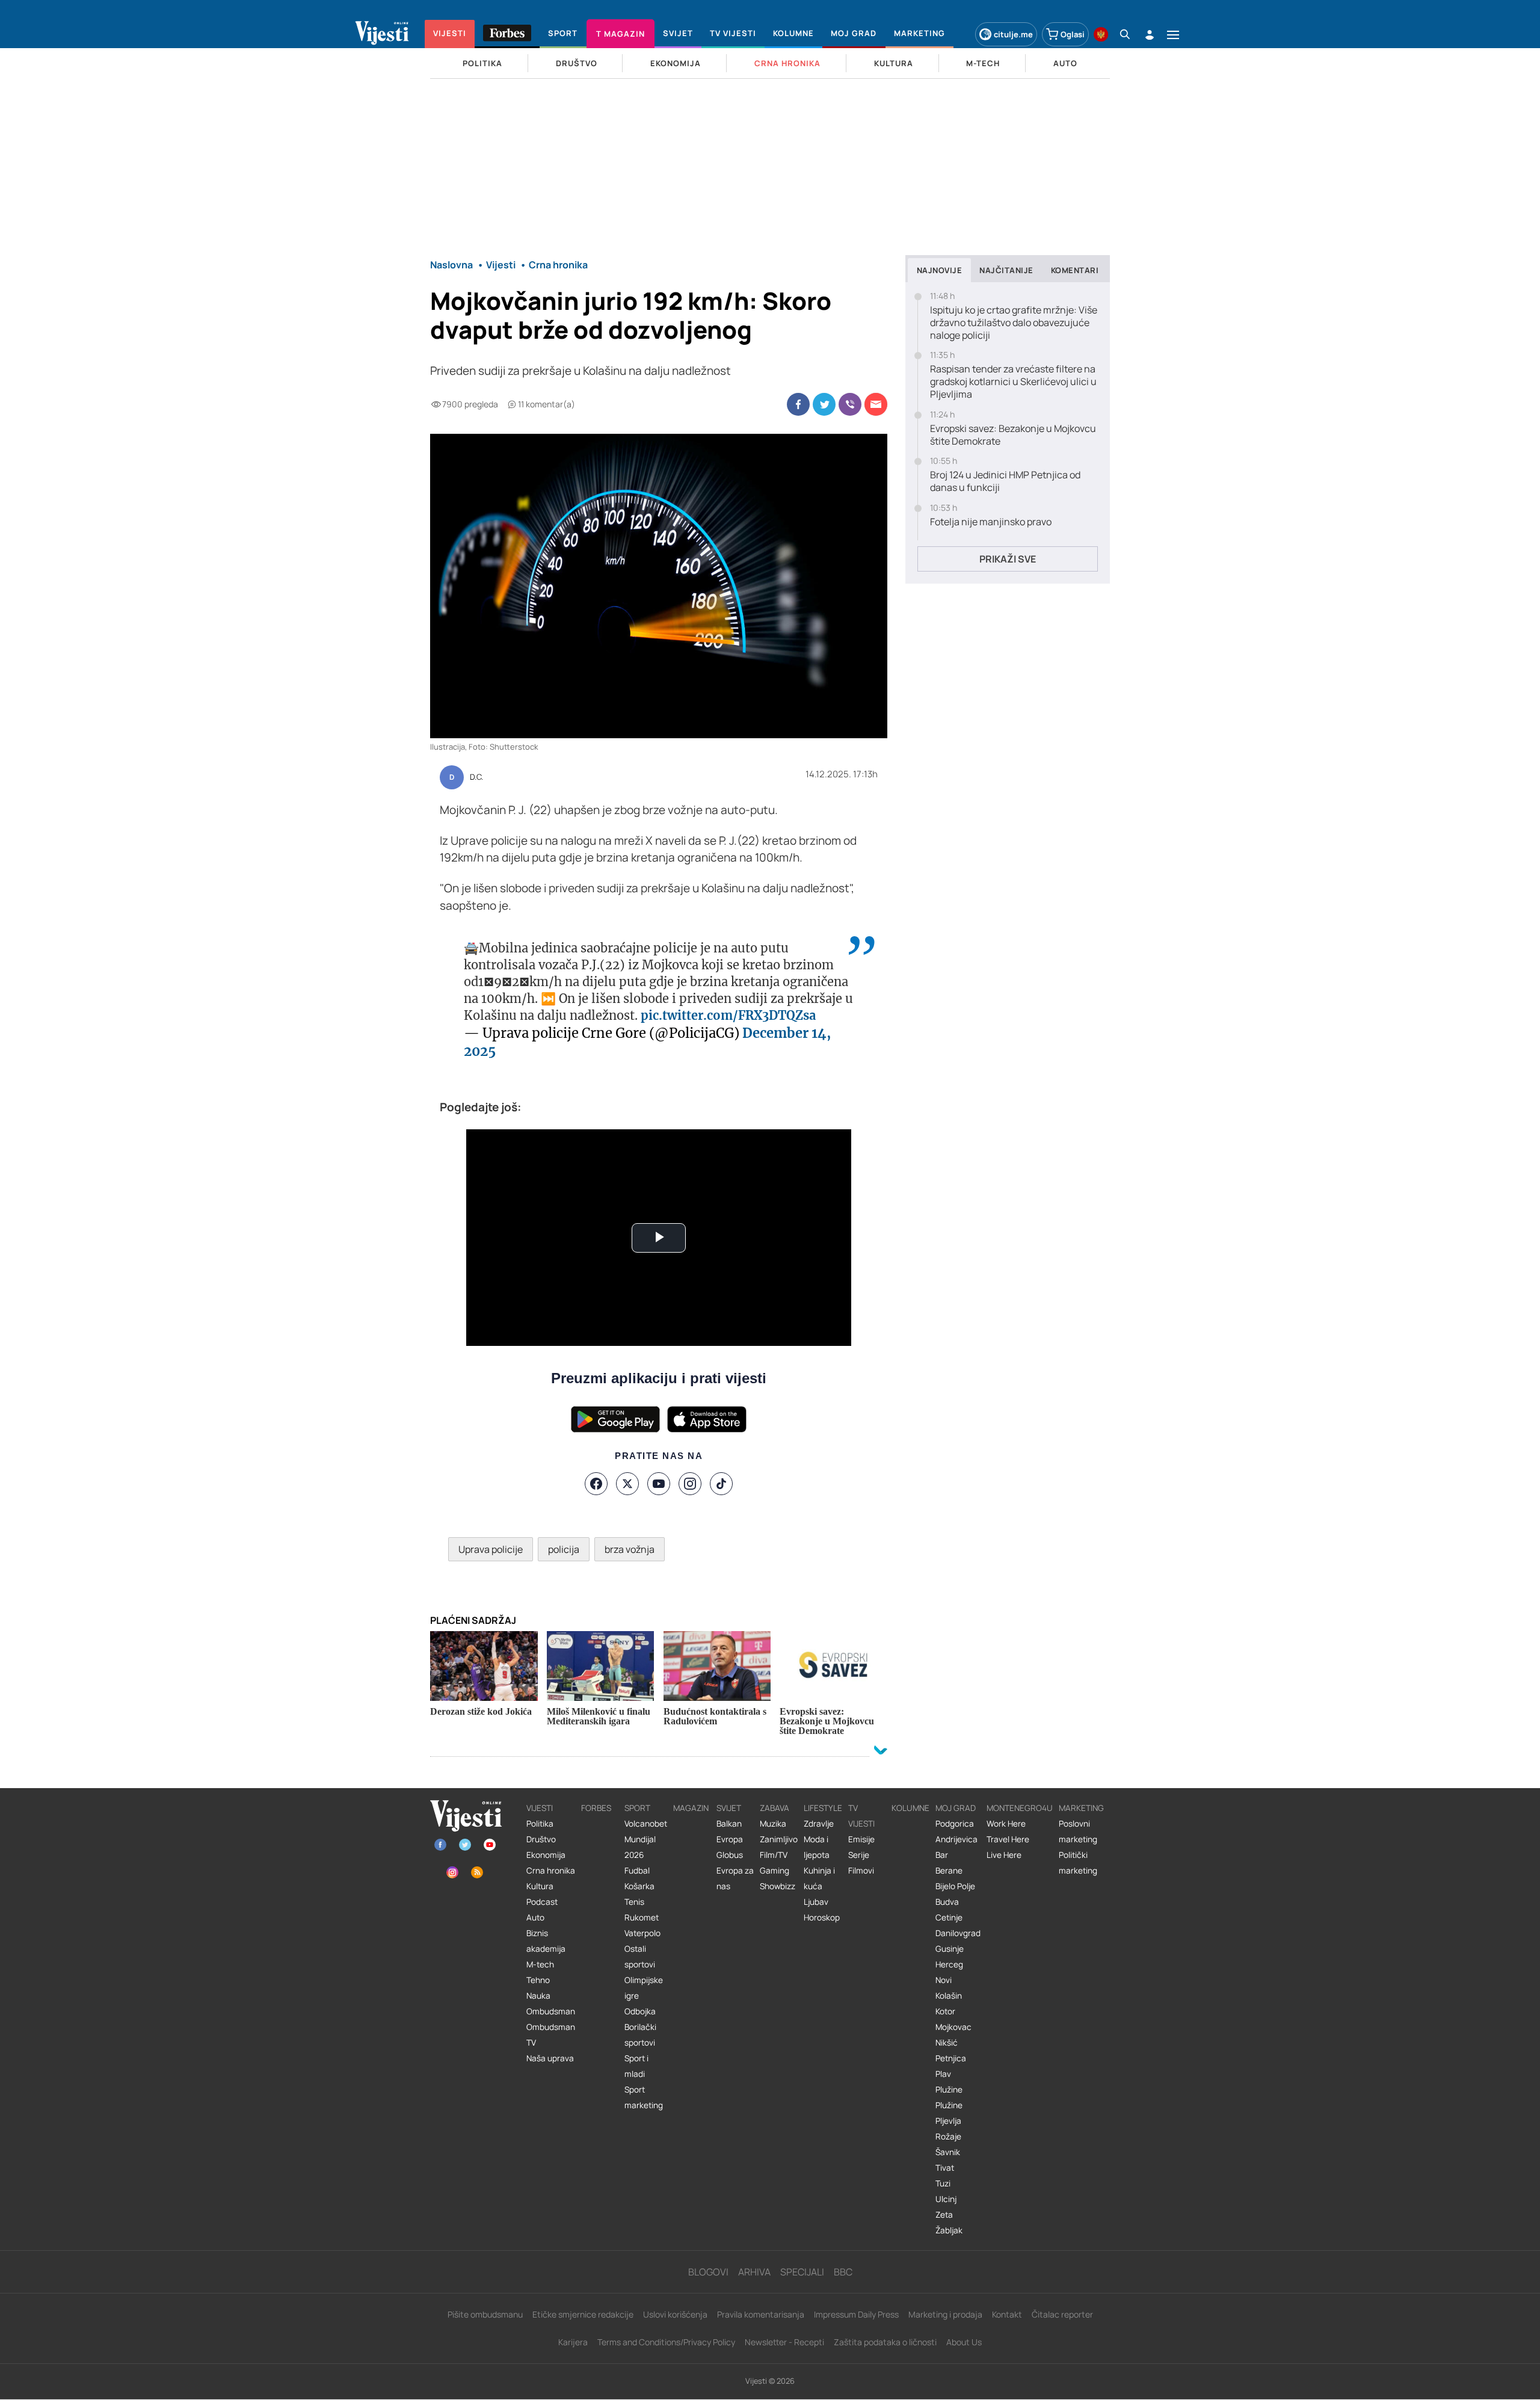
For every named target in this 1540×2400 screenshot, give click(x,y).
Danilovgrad (958, 1933)
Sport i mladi (636, 2066)
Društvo (541, 1839)
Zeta (944, 2215)
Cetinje (949, 1917)
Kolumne (910, 1808)
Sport (637, 1808)
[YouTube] (659, 1484)
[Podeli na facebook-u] (798, 404)
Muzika (773, 1824)
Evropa (730, 1839)
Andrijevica (956, 1839)
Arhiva (754, 2272)
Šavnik (948, 2152)
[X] (627, 1484)
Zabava (775, 1808)
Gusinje (950, 1949)
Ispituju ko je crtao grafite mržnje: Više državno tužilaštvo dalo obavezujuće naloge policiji (1014, 322)
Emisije (861, 1839)
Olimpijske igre (644, 1988)
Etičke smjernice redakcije (583, 2314)
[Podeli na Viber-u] (850, 404)
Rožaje (948, 2136)
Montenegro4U (1020, 1808)
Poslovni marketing (1078, 1831)
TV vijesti (861, 1816)
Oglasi (1073, 34)
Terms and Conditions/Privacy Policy (666, 2342)
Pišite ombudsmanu (485, 2314)
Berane (949, 1871)
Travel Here (1008, 1839)
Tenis (634, 1902)
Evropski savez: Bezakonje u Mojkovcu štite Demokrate (1013, 435)
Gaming (775, 1871)
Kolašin (949, 1996)
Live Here (1004, 1855)
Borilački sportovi (640, 2035)
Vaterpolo (642, 1933)
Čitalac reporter (1062, 2314)
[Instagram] (690, 1484)
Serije (859, 1855)
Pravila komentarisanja (761, 2314)
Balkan (729, 1824)
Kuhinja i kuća (819, 1878)
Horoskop (822, 1917)
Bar (942, 1855)
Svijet (729, 1808)
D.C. (476, 777)
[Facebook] (596, 1484)
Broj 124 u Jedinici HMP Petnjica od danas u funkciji (1005, 481)
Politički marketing (1078, 1863)
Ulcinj (946, 2199)
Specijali (802, 2272)
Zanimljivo (779, 1839)
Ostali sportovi (640, 1957)
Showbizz (778, 1886)
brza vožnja (630, 1549)
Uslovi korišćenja (675, 2314)
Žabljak (949, 2230)
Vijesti (540, 1808)
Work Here (1006, 1824)
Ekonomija (546, 1855)
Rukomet (642, 1917)
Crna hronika (551, 1871)
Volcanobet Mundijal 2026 (646, 1839)
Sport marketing (644, 2097)
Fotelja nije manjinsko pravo (991, 522)
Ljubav (816, 1902)
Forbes (596, 1808)
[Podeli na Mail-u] (876, 404)
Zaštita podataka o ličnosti (885, 2342)
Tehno (538, 1980)
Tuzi (943, 2183)
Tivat (945, 2168)
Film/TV (774, 1855)
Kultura (540, 1886)
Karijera (573, 2342)
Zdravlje (819, 1824)
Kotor (945, 2011)
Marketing (1081, 1808)
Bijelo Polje (955, 1886)
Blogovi (708, 2272)
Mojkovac (953, 2027)
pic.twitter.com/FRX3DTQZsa (728, 1015)
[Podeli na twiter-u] (824, 404)
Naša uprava (550, 2058)
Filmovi (861, 1871)
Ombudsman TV (551, 2035)
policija (564, 1549)
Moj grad (956, 1808)
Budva (947, 1902)
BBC (843, 2272)
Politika (540, 1824)
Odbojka (640, 2011)
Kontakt (1007, 2314)
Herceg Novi (949, 1972)
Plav (943, 2074)
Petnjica (951, 2058)
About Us (964, 2342)
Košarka (639, 1886)
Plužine (949, 2090)
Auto (535, 1917)
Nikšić (947, 2043)
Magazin (691, 1808)
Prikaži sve (1008, 559)
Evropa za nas (735, 1878)
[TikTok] (721, 1484)
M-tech (540, 1964)
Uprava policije (491, 1549)
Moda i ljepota (817, 1847)
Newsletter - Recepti (784, 2342)
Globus (730, 1855)
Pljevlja (948, 2121)
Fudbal (637, 1871)
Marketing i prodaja (945, 2314)
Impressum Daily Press (856, 2314)
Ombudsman (551, 2011)
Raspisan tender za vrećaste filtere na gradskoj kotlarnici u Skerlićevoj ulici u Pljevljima (1013, 381)
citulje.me (1013, 34)
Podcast (542, 1902)
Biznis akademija (546, 1941)
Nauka (538, 1996)
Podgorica (955, 1824)
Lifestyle (823, 1808)
